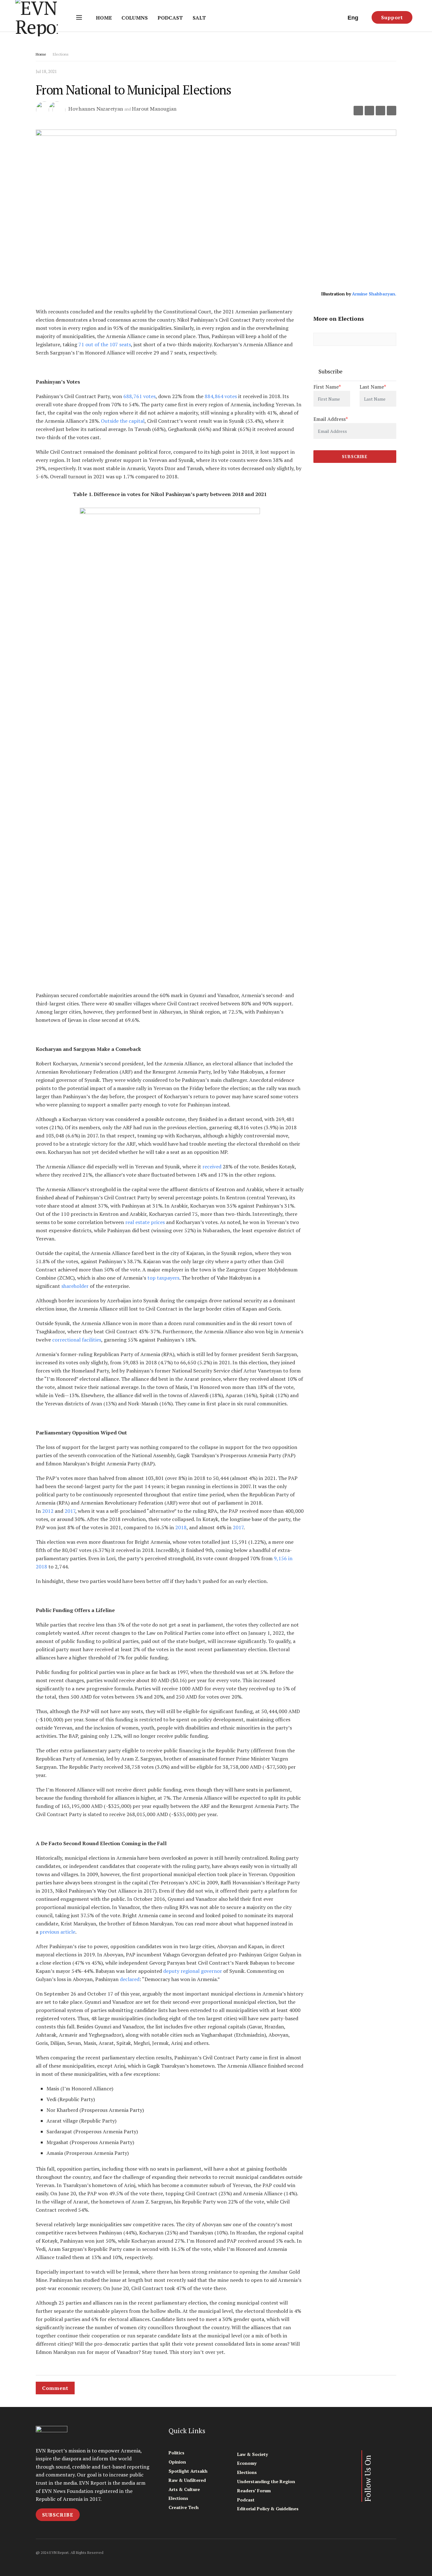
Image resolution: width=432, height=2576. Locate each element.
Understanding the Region (266, 2481)
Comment (55, 2388)
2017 (70, 1511)
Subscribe (58, 2515)
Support (392, 17)
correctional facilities (77, 1340)
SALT (199, 18)
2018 (181, 1527)
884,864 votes (221, 396)
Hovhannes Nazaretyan (96, 109)
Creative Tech (184, 2507)
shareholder (75, 1286)
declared (130, 1979)
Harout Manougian (154, 109)
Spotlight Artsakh (188, 2471)
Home (104, 18)
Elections (61, 54)
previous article (57, 1932)
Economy (247, 2463)
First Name (327, 387)
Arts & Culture (184, 2489)
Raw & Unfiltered (187, 2480)
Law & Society (253, 2454)
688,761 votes (139, 396)
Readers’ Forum (254, 2491)
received (212, 1167)
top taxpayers (163, 1278)
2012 (48, 1511)
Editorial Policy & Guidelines (268, 2509)
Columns (135, 18)
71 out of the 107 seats (105, 344)
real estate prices (145, 1222)
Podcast (170, 18)
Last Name (373, 387)
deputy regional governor (193, 1971)
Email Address (331, 419)
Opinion (177, 2462)
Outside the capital (123, 421)
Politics (176, 2453)
